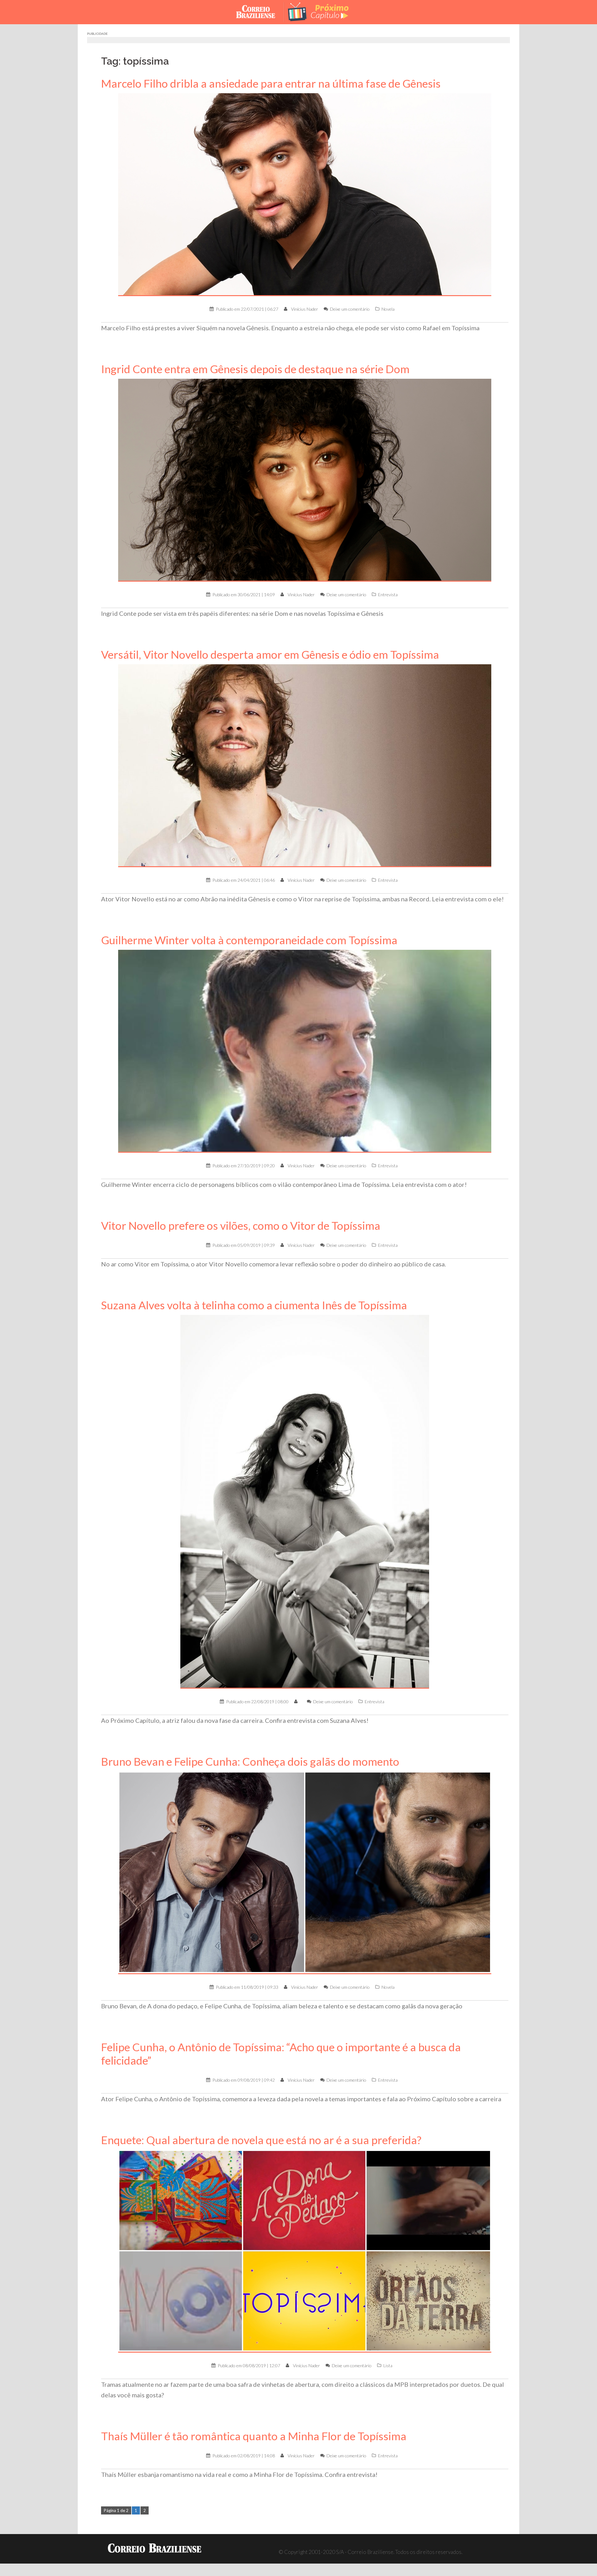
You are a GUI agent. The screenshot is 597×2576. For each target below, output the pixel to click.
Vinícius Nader (305, 309)
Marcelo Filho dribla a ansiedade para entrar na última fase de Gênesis (271, 83)
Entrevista (388, 595)
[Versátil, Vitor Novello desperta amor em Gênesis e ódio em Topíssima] (305, 765)
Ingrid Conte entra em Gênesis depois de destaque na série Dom (255, 369)
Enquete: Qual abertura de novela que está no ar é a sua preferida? (261, 2140)
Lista (388, 2366)
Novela (388, 309)
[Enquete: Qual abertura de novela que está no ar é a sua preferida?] (305, 2251)
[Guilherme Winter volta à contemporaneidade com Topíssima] (305, 1051)
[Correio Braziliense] (260, 11)
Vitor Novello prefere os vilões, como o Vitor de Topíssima (241, 1226)
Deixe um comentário (350, 309)
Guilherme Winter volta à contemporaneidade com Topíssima (249, 940)
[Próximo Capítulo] (323, 11)
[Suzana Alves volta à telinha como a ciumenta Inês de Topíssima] (305, 1501)
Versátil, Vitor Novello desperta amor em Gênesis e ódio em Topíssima (270, 654)
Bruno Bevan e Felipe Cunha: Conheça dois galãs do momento (250, 1762)
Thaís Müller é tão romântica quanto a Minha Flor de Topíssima (254, 2436)
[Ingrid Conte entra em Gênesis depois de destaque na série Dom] (305, 480)
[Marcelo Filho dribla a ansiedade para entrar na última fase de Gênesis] (305, 194)
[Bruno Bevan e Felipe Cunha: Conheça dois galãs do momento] (305, 1872)
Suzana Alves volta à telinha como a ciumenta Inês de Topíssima (254, 1305)
